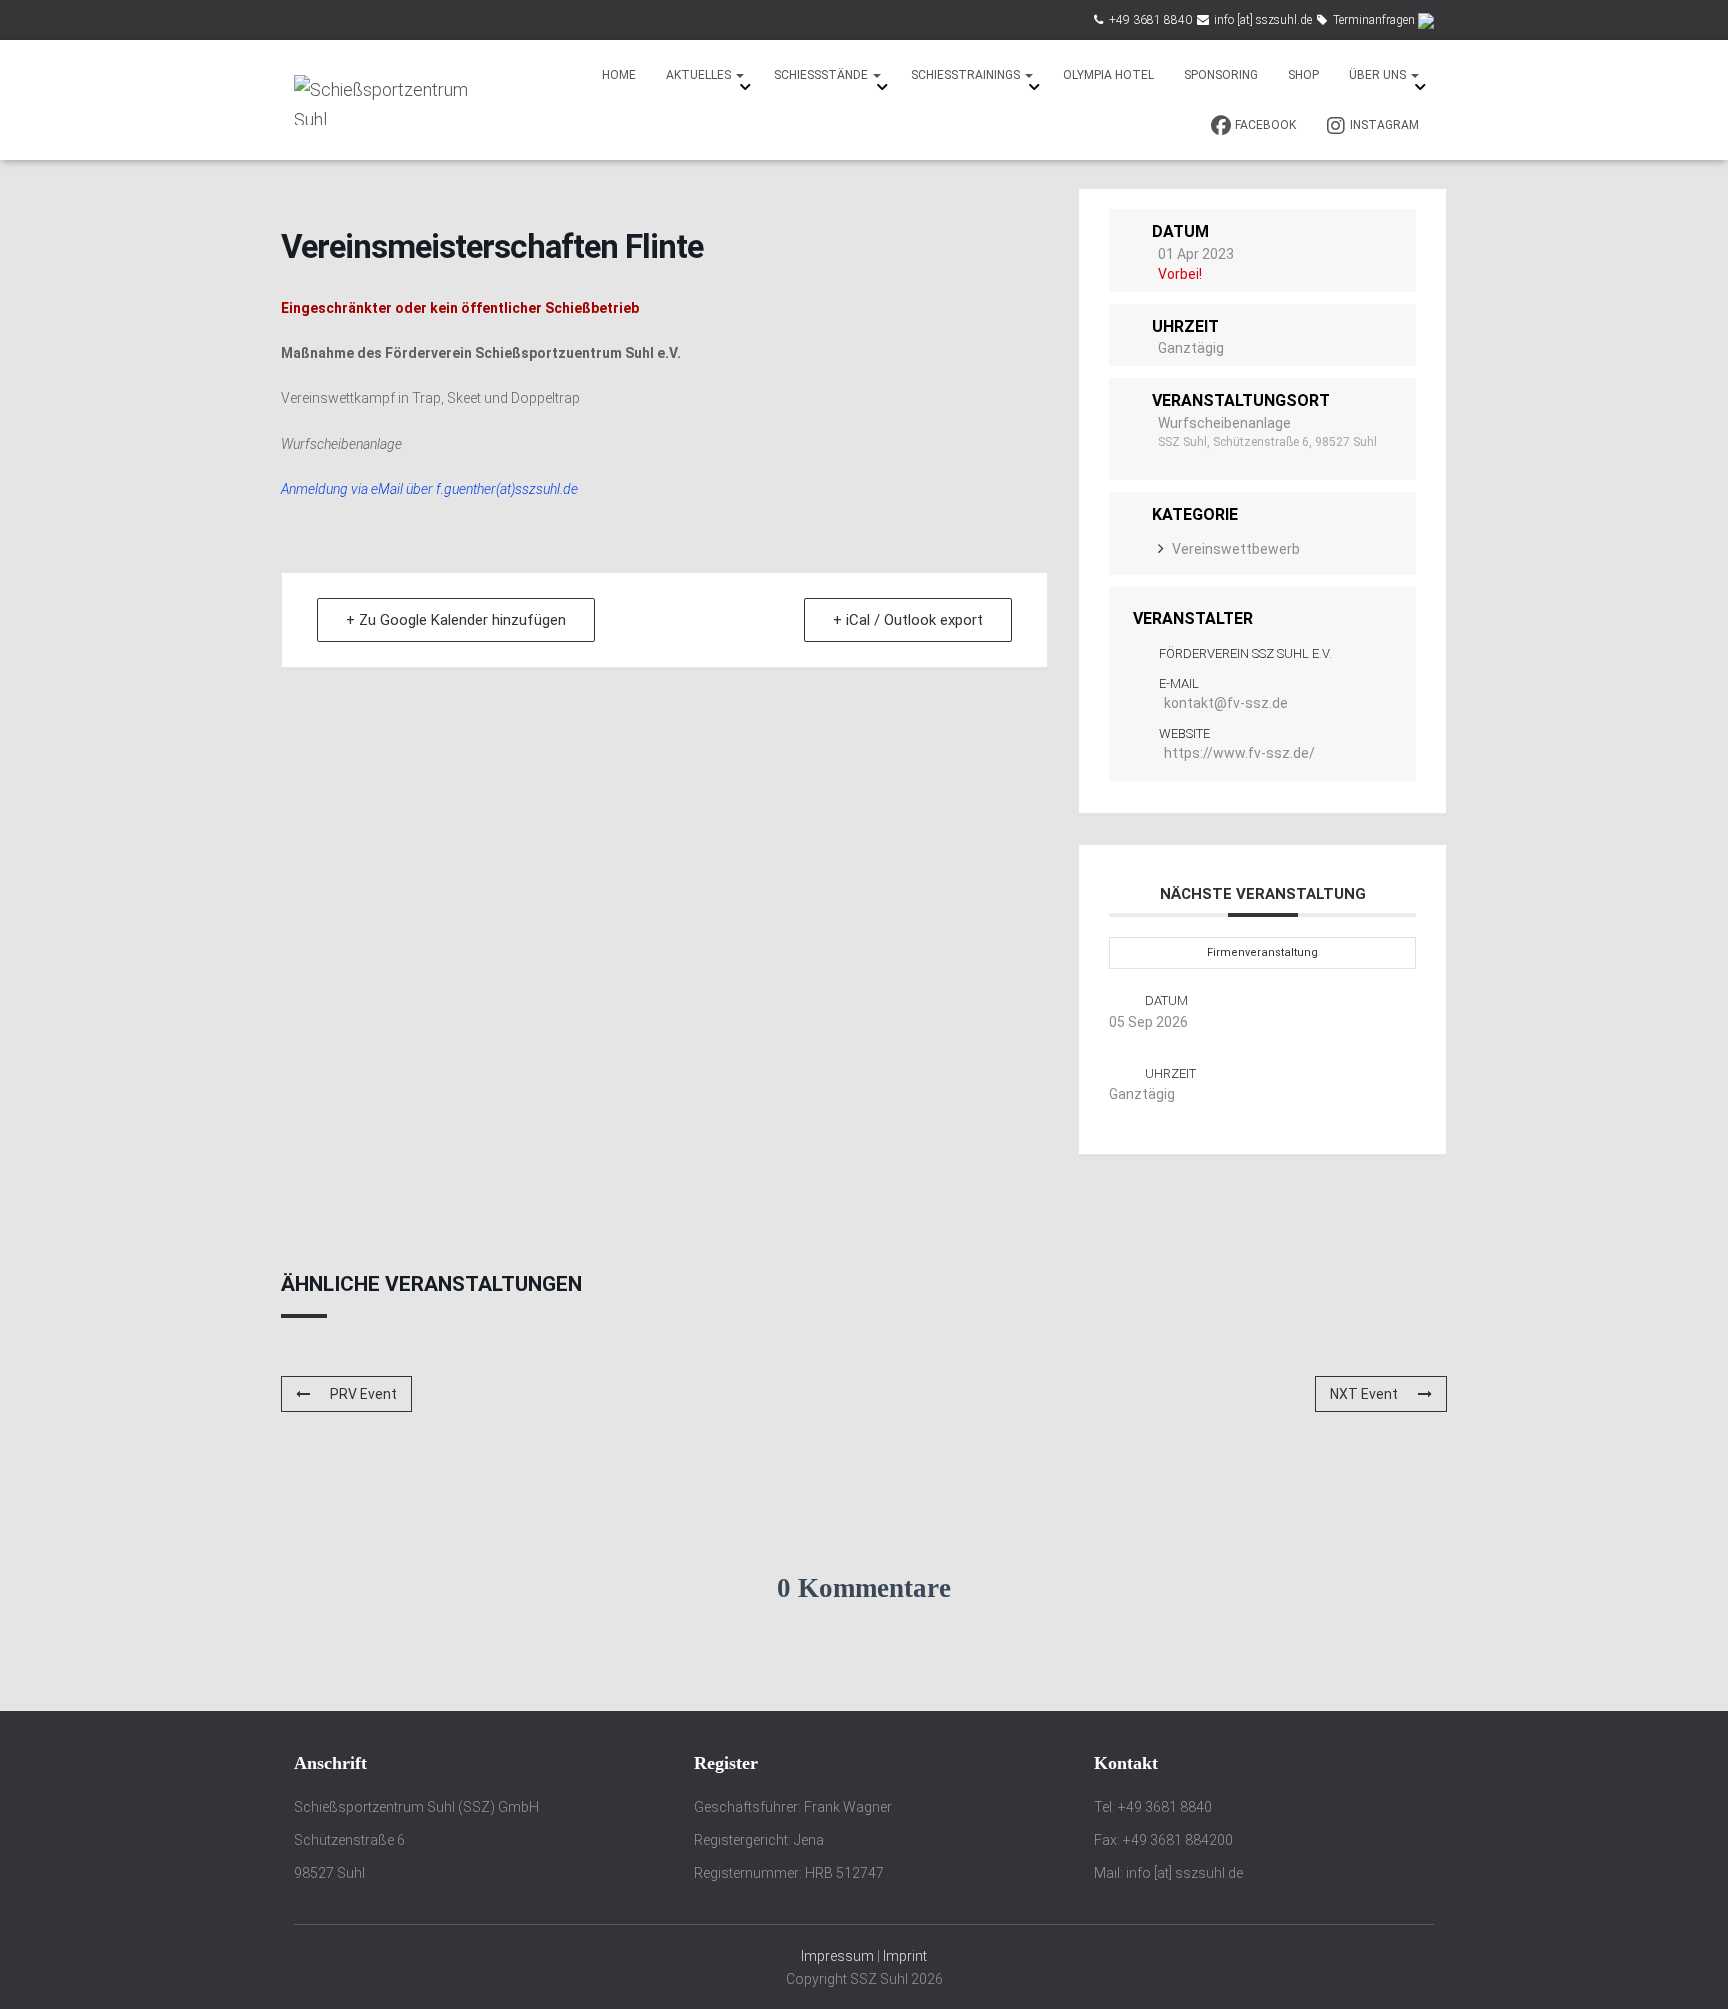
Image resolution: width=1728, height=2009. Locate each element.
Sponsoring (1221, 75)
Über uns (1379, 75)
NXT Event (1364, 1394)
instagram (1384, 125)
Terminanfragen (1374, 20)
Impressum (837, 1956)
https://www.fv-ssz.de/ (1239, 753)
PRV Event (363, 1394)
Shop (1303, 75)
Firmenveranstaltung (1262, 952)
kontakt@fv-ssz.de (1226, 703)
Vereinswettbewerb (1236, 549)
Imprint (905, 1956)
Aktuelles (700, 75)
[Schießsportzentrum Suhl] (386, 100)
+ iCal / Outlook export (908, 620)
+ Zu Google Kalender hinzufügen (456, 620)
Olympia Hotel (1108, 75)
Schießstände (822, 75)
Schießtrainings (967, 75)
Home (619, 75)
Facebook (1265, 125)
